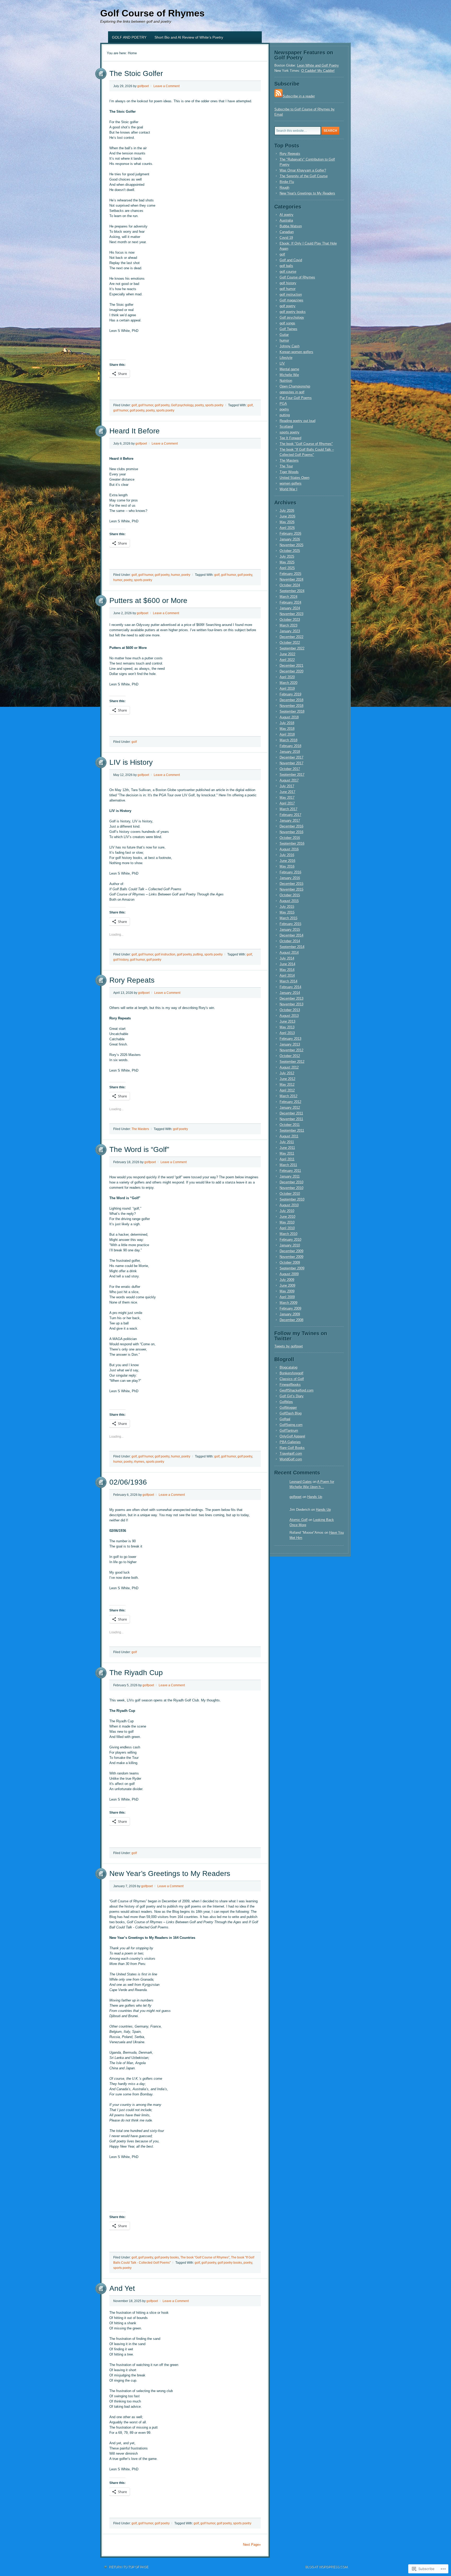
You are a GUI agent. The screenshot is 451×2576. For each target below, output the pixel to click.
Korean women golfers (296, 352)
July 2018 (287, 723)
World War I (288, 489)
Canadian (287, 232)
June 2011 (287, 1148)
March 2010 (288, 1234)
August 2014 (289, 952)
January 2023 (290, 631)
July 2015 (287, 907)
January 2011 (290, 1176)
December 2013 (291, 998)
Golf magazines (291, 300)
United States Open (294, 478)
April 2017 (287, 803)
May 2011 (287, 1153)
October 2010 (290, 1194)
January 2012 (290, 1107)
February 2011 (290, 1171)
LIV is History (131, 762)
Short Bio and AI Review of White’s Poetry (189, 37)
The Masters (140, 1129)
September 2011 (292, 1130)
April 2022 (287, 660)
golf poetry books (167, 2257)
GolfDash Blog (290, 1413)
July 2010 (287, 1211)
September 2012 (292, 1062)
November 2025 (291, 545)
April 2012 (287, 1090)
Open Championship (295, 386)
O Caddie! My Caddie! (318, 71)
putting (198, 954)
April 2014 (287, 975)
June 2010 (287, 1217)
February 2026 (290, 533)
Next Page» (252, 2545)
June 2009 (287, 1285)
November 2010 (291, 1188)
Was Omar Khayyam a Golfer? (303, 170)
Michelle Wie (289, 375)
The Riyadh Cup (136, 1673)
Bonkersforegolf (291, 1373)
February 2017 (290, 815)
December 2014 (291, 935)
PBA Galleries (290, 1442)
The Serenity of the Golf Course (304, 176)
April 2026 (287, 528)
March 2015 (288, 918)
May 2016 (287, 866)
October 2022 (290, 642)
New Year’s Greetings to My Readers (170, 1873)
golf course (288, 271)
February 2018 (290, 746)
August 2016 (289, 849)
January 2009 (290, 1314)
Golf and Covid (291, 260)
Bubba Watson (291, 226)
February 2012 (290, 1102)
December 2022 (291, 637)
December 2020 (291, 671)
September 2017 (292, 775)
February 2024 (290, 602)
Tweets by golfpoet (289, 1346)
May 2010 (287, 1222)
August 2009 (289, 1274)
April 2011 (287, 1159)
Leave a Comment (167, 86)
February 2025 (290, 574)
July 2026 (287, 510)
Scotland (286, 426)
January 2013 (290, 1044)
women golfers (290, 483)
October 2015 (290, 895)
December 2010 (291, 1182)
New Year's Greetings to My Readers (307, 193)
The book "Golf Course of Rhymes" (205, 2257)
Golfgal (285, 1419)
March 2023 (288, 625)
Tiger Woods (289, 472)
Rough (284, 187)
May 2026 (287, 522)
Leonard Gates (301, 1482)
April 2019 (287, 688)
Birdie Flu (287, 182)
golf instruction (165, 954)
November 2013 (291, 1004)
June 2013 (287, 1021)
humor (175, 575)
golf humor (146, 405)
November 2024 (291, 579)
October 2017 (290, 769)
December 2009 (291, 1251)
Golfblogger (288, 1407)
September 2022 (292, 648)
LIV (282, 363)
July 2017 (287, 786)
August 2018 (289, 717)
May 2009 (287, 1291)
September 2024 (292, 591)
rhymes (139, 1462)
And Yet (122, 2288)
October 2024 (290, 585)
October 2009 (290, 1262)
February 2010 (290, 1239)
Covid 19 (286, 238)
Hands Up (315, 1497)
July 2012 (287, 1073)
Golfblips (286, 1402)
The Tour (286, 466)
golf (134, 405)
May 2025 (287, 562)
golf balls (286, 266)
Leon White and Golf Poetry (318, 65)
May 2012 (287, 1084)
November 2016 (291, 832)
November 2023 (291, 614)
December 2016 (291, 826)
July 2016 (287, 855)
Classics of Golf (292, 1379)
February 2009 (290, 1308)
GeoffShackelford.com (296, 1390)
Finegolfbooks (290, 1385)
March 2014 (288, 981)
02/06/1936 (128, 1482)
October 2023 (290, 620)
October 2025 (290, 551)
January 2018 (290, 752)
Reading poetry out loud (297, 421)
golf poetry (162, 405)
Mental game (289, 369)
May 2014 (287, 970)
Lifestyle (286, 358)
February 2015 (290, 924)
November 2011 (291, 1119)
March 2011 (288, 1165)
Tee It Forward (290, 438)
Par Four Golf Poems (296, 398)
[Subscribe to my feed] (278, 96)
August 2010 (289, 1205)
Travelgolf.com (291, 1453)
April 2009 (287, 1297)
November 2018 (291, 706)
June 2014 (287, 964)
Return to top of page (129, 2567)
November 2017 (291, 763)
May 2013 (287, 1027)
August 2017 (289, 780)
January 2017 (290, 820)
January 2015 (290, 930)
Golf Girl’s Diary (292, 1396)
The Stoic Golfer (136, 73)
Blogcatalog (288, 1367)
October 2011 (290, 1125)
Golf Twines (288, 329)
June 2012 (287, 1079)
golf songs (287, 323)
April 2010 (287, 1228)
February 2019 (290, 694)
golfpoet (143, 86)
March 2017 (288, 809)
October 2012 (290, 1056)
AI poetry (286, 215)
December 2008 (291, 1320)
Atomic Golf (298, 1520)
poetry (199, 405)
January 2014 (290, 993)
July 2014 (287, 958)
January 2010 (290, 1245)
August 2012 (289, 1067)
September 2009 (292, 1268)
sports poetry (214, 405)
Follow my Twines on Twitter (301, 1336)
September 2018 (292, 711)
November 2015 (291, 889)
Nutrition (286, 381)
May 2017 (287, 797)
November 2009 (291, 1257)
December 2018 (291, 700)
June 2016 (287, 861)
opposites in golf (292, 392)
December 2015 (291, 884)
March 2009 (288, 1303)
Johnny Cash (289, 346)
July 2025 (287, 556)
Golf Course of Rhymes (152, 13)
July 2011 (287, 1142)
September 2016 (292, 843)
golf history (121, 960)
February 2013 (290, 1039)
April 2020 (287, 677)
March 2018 (288, 740)
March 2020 (288, 683)
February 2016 (290, 872)
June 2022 (287, 654)
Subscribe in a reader (299, 96)
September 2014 (292, 947)
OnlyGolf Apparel (292, 1436)
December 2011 (291, 1113)
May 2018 (287, 729)
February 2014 (290, 987)
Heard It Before (135, 431)
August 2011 (289, 1136)
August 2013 (289, 1016)
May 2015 (287, 912)
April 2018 (287, 734)
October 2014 (290, 941)
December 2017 (291, 757)
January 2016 (290, 878)
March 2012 (288, 1096)
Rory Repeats (132, 980)
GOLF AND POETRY (129, 37)
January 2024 (290, 608)
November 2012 (291, 1050)
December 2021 (291, 665)
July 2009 (287, 1280)
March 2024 (288, 597)
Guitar (284, 335)
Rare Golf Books (292, 1448)
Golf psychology (182, 405)
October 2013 (290, 1010)
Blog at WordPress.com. (327, 2567)
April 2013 (287, 1033)
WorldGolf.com (291, 1459)
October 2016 (290, 838)
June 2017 (287, 792)
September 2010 (292, 1199)
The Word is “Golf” (139, 1149)
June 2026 (287, 516)
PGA (283, 404)
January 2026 (290, 539)
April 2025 (287, 568)
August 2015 (289, 901)
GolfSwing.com (291, 1425)
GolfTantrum (289, 1430)
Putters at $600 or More (148, 600)
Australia (286, 220)
